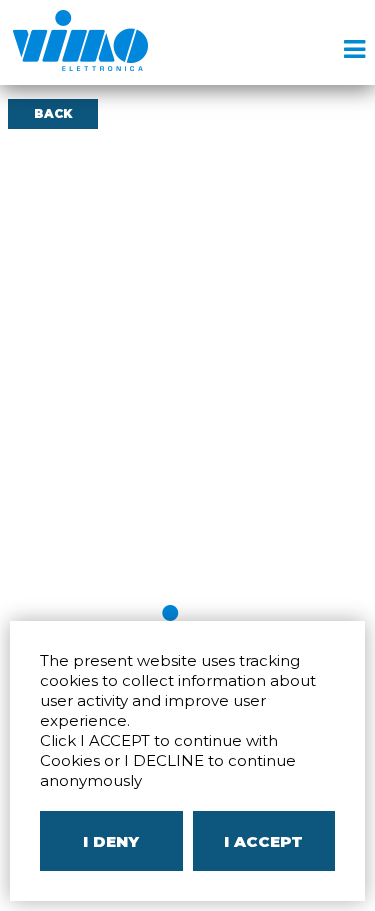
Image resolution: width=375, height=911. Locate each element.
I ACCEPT (263, 841)
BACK (53, 113)
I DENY (111, 841)
